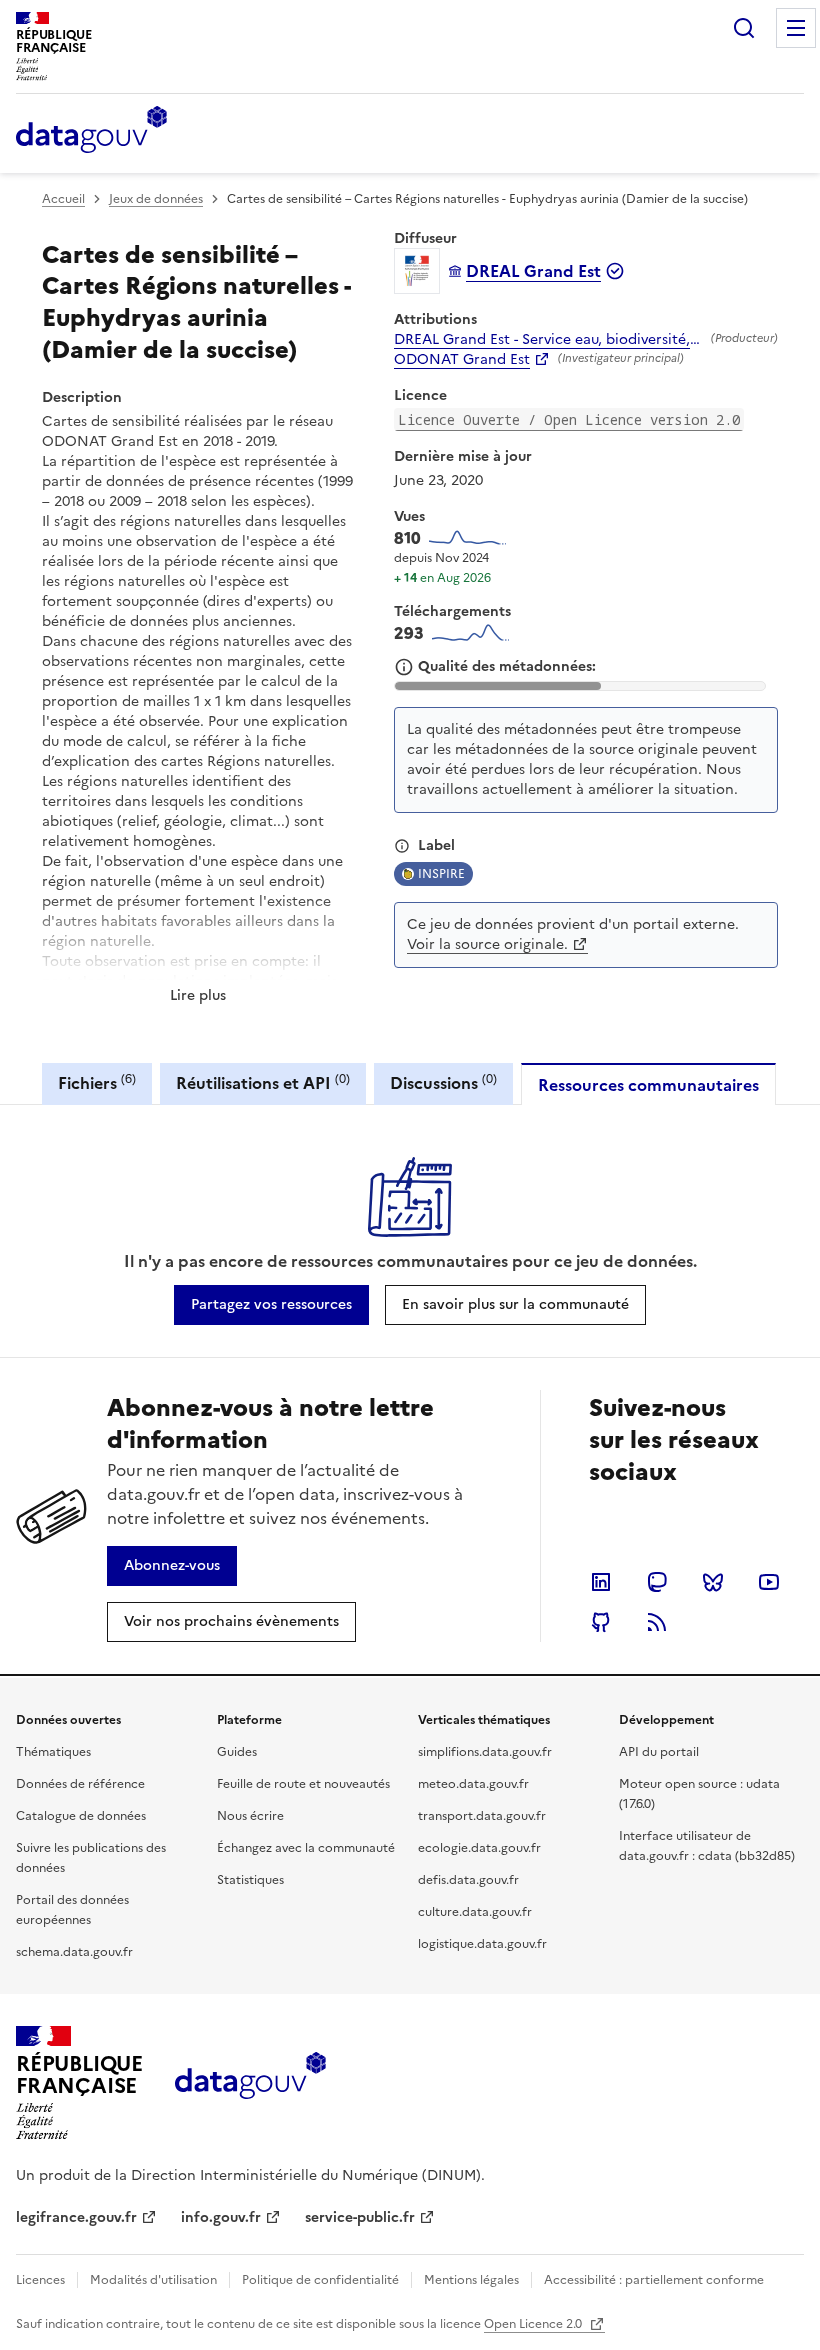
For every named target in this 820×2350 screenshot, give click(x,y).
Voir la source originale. (487, 944)
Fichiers (97, 1082)
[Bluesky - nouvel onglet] (713, 1582)
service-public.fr (360, 2217)
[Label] (402, 846)
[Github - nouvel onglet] (601, 1622)
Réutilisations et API (263, 1082)
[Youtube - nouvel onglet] (769, 1582)
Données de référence (80, 1784)
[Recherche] (744, 28)
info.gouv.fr (221, 2217)
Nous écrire (250, 1816)
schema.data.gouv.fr (74, 1952)
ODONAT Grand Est (462, 360)
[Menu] (796, 28)
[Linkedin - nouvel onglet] (601, 1582)
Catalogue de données (81, 1816)
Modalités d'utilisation (153, 2280)
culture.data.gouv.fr (475, 1912)
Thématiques (53, 1752)
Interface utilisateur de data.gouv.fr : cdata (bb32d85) (707, 1846)
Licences (40, 2280)
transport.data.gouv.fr (482, 1816)
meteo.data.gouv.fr (473, 1784)
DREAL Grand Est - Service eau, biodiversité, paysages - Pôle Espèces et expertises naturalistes (548, 340)
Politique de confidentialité (320, 2280)
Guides (237, 1752)
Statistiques (250, 1880)
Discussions (443, 1082)
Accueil (63, 199)
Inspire (441, 874)
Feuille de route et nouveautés (303, 1784)
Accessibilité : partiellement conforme (654, 2280)
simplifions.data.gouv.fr (485, 1752)
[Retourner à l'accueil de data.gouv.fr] (91, 131)
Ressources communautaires (648, 1085)
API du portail (659, 1752)
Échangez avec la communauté (306, 1848)
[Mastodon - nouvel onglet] (657, 1582)
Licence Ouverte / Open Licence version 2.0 (569, 419)
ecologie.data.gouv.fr (479, 1848)
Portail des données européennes (72, 1910)
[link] (271, 1305)
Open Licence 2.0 (534, 2324)
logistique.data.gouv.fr (482, 1944)
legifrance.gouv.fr (76, 2217)
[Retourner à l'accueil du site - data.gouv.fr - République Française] (250, 2083)
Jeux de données (156, 199)
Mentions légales (471, 2280)
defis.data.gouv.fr (468, 1880)
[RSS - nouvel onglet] (657, 1622)
